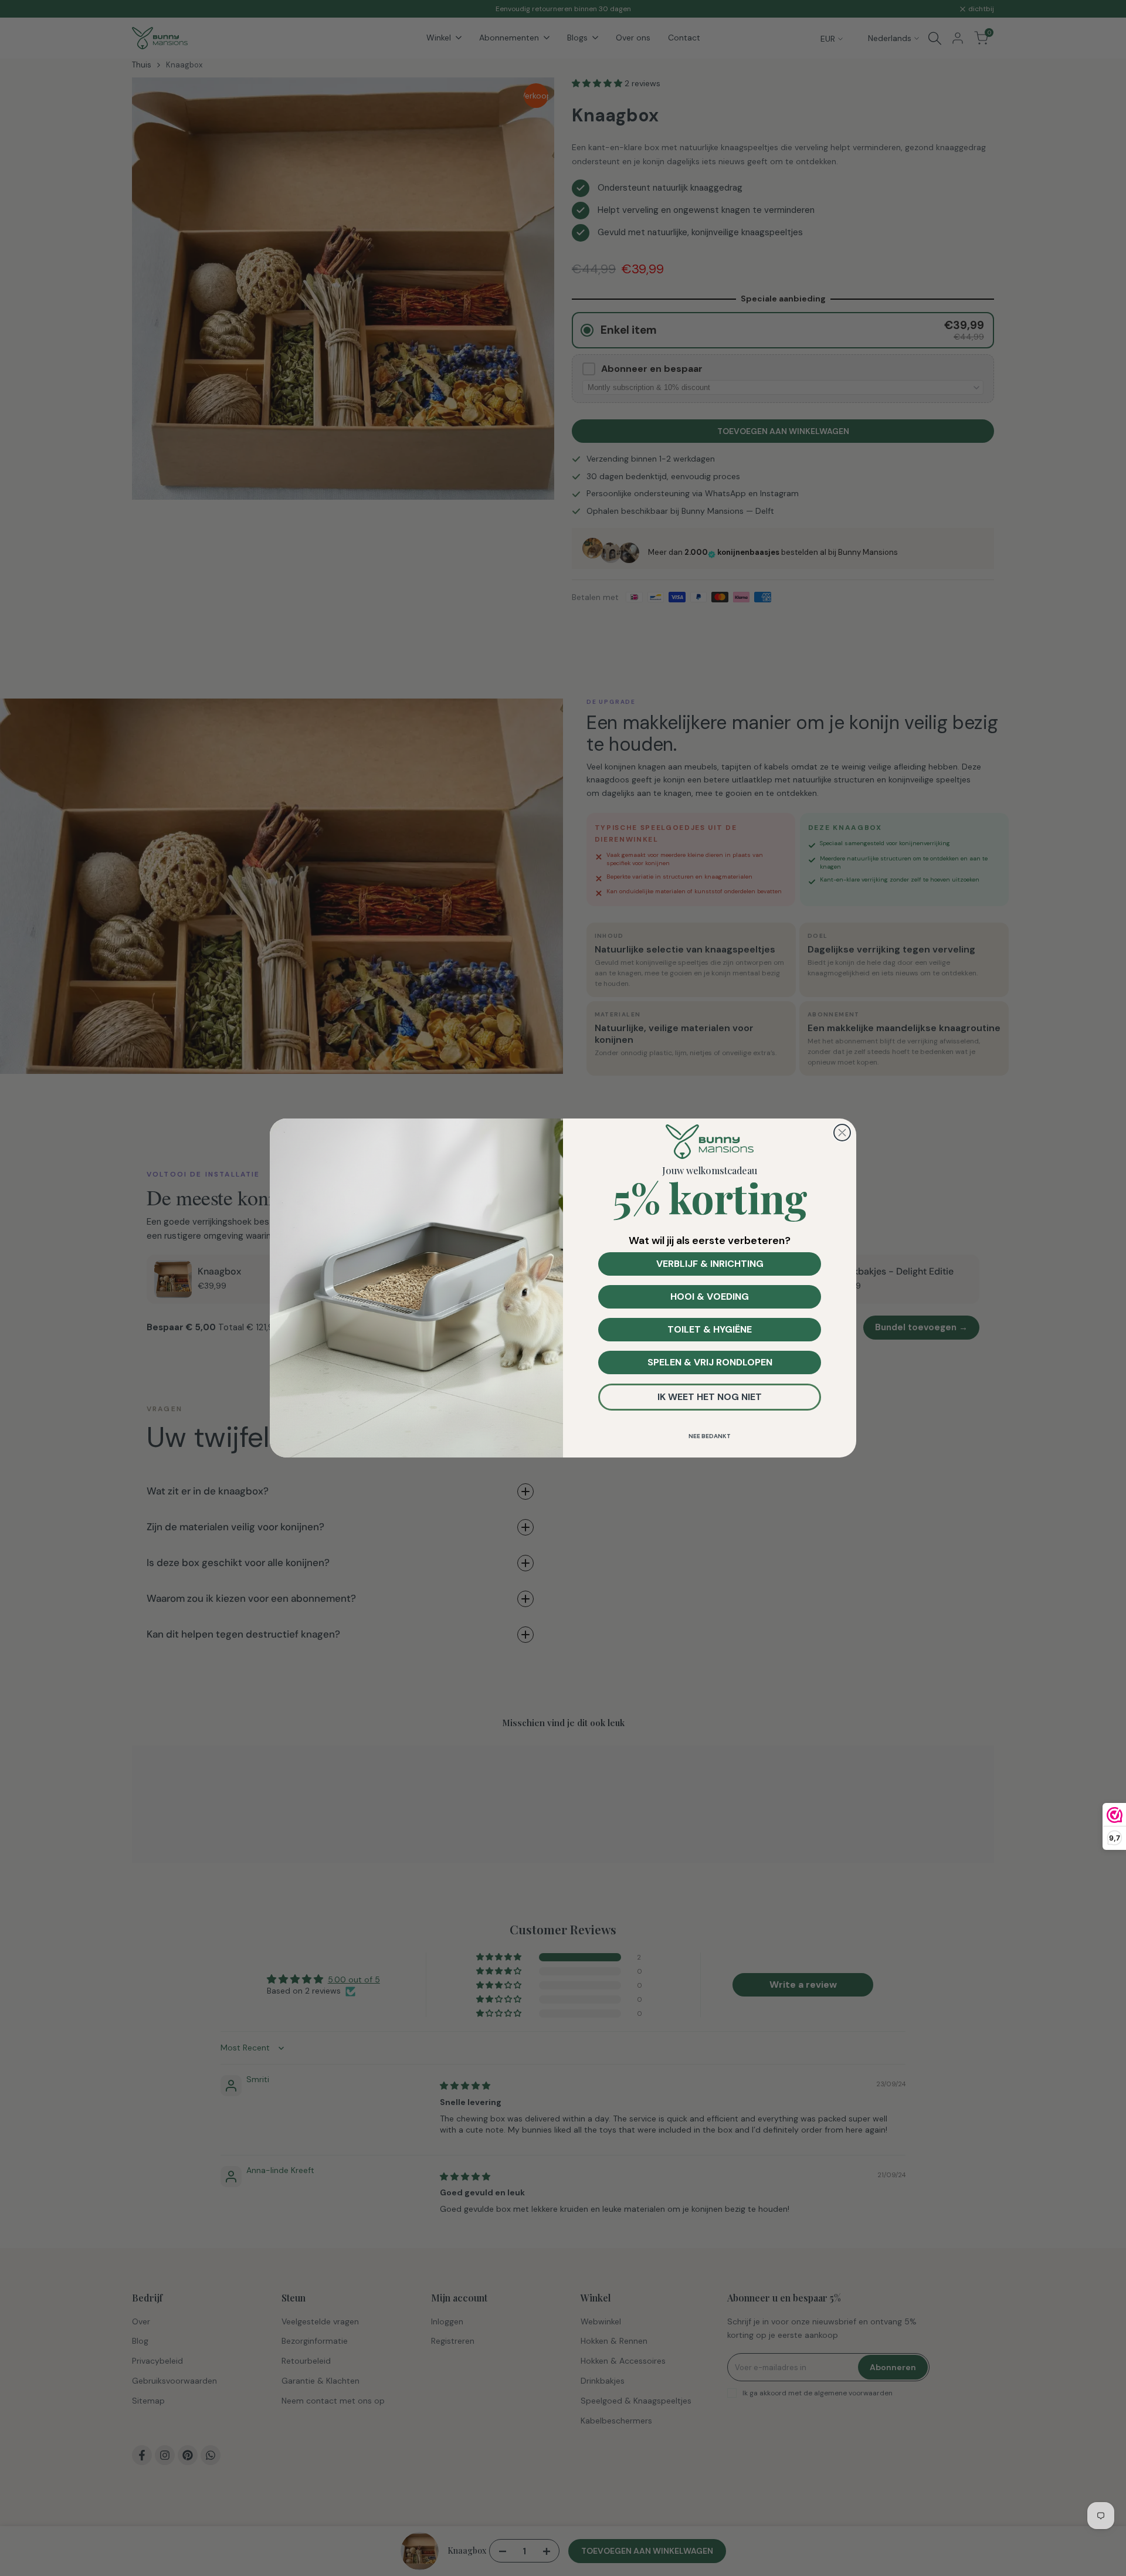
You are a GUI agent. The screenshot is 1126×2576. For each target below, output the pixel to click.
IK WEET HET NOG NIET (710, 1397)
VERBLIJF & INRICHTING (710, 1264)
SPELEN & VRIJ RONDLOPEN (710, 1362)
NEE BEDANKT (710, 1436)
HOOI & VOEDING (710, 1297)
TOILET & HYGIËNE (710, 1329)
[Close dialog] (842, 1133)
